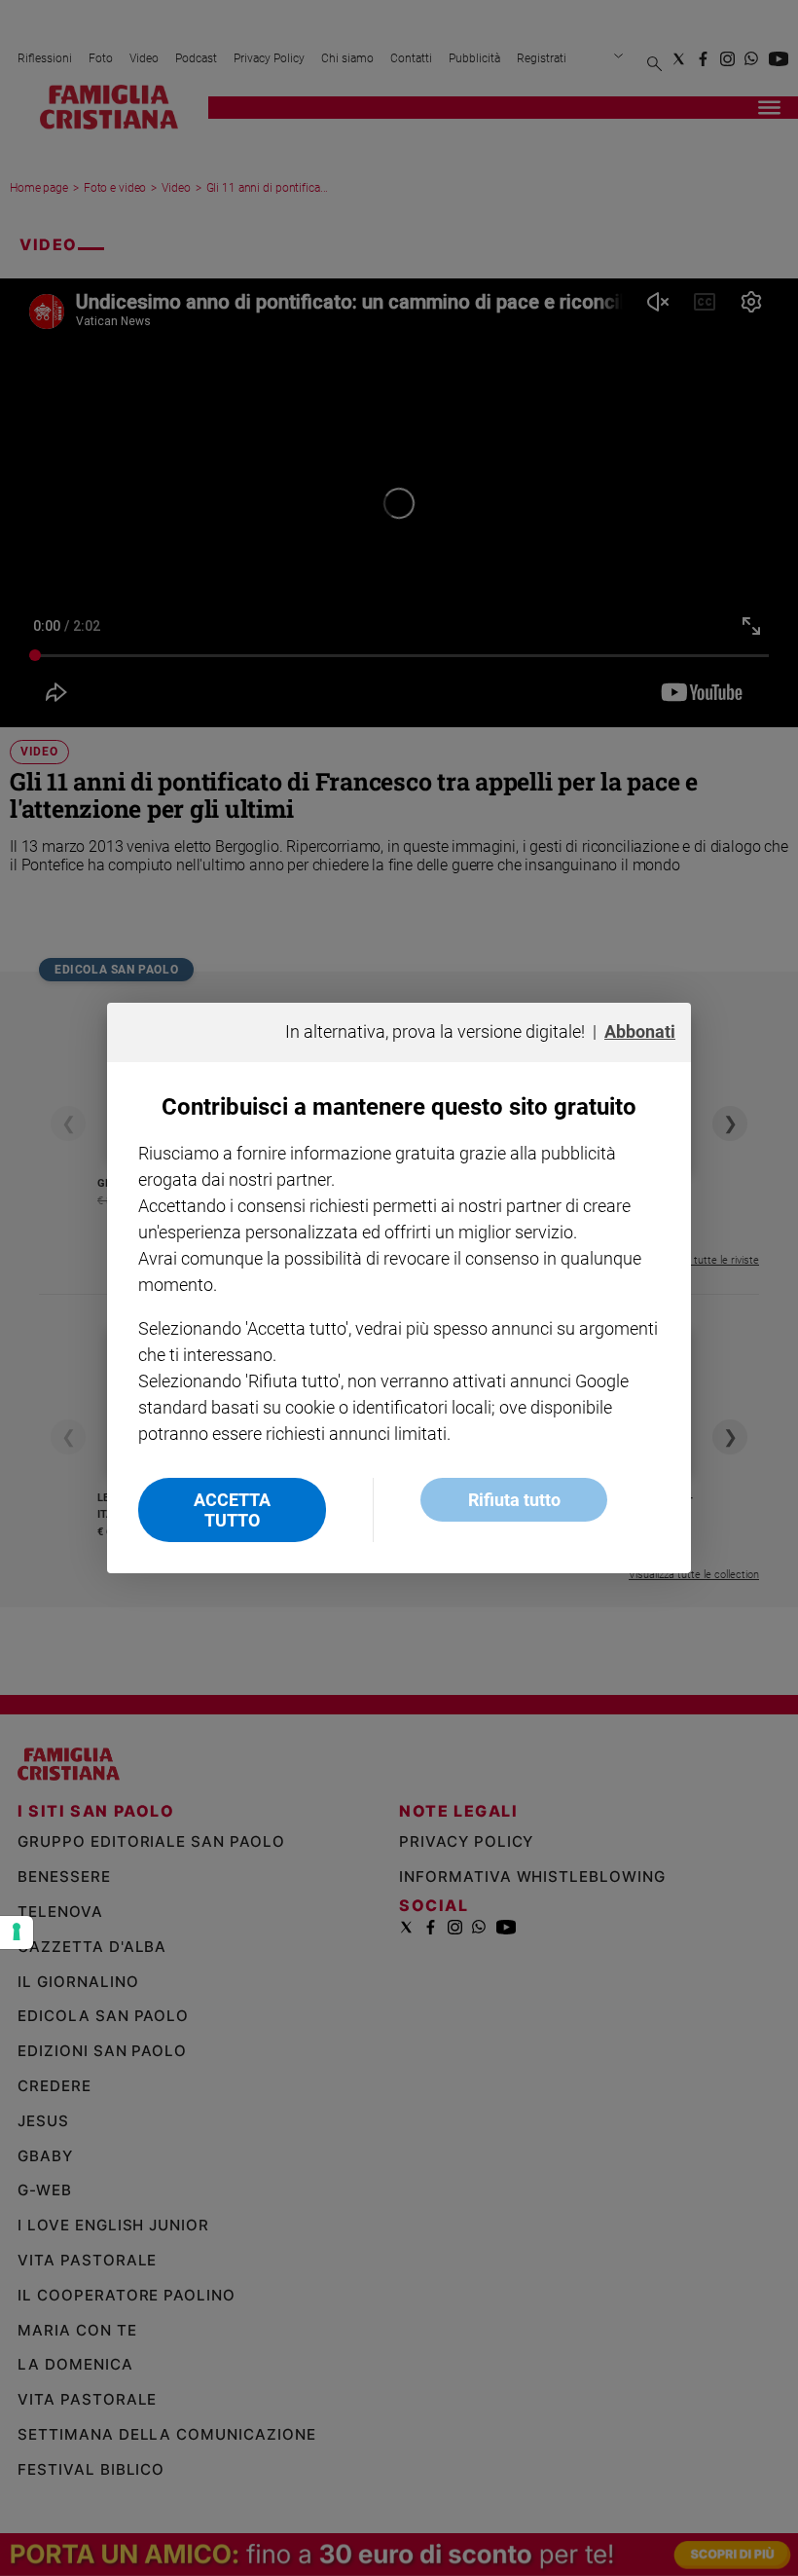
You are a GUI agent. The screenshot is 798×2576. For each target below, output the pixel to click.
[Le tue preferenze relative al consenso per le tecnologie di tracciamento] (17, 1932)
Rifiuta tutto (514, 1500)
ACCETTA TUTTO (232, 1510)
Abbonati (640, 1031)
